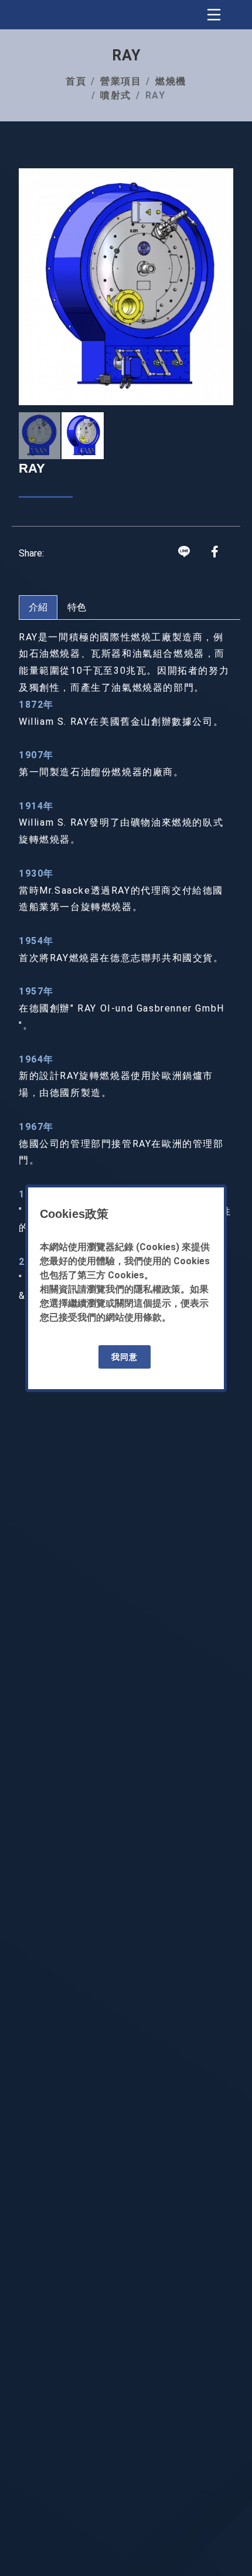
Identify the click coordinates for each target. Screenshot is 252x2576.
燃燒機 (171, 81)
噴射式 (116, 95)
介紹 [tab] (38, 607)
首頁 (76, 81)
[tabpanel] (126, 967)
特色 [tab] (77, 607)
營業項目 (121, 81)
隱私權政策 (157, 1289)
